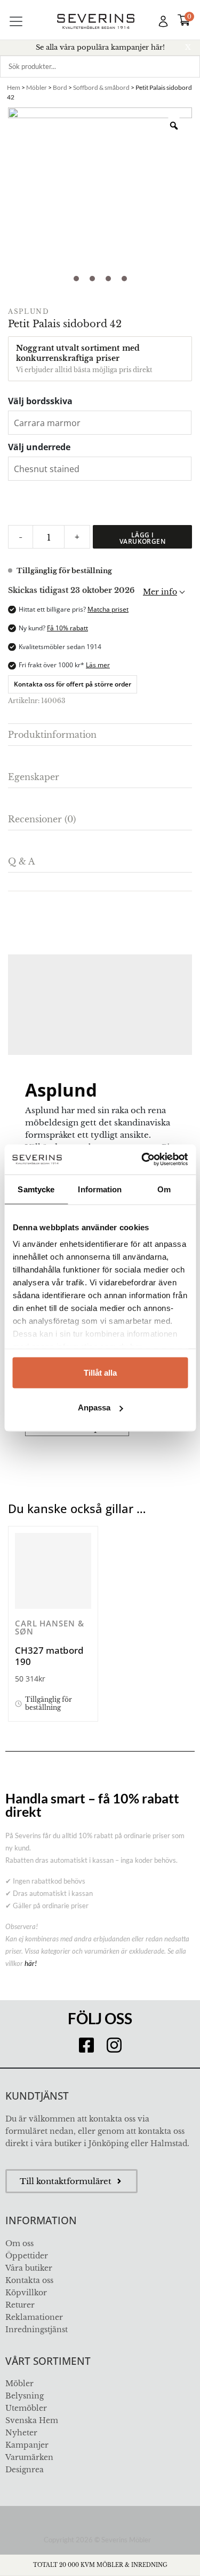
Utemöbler (26, 2408)
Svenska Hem (32, 2420)
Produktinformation (52, 735)
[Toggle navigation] (16, 21)
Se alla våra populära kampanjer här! (100, 47)
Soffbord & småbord (101, 87)
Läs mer (98, 665)
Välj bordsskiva (40, 401)
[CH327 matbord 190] (53, 1571)
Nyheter (21, 2433)
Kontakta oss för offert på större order (73, 684)
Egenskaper (34, 777)
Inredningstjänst (37, 2330)
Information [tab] (100, 1189)
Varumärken (29, 2457)
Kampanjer (27, 2445)
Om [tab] (164, 1189)
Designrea (25, 2470)
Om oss (19, 2243)
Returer (20, 2305)
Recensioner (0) (42, 819)
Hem (14, 87)
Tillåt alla (100, 1372)
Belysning (25, 2396)
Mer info (160, 592)
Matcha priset (108, 609)
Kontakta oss (29, 2280)
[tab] (100, 735)
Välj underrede (39, 447)
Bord (60, 87)
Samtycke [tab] (36, 1189)
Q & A (21, 861)
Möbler (37, 87)
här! (31, 1963)
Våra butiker (29, 2268)
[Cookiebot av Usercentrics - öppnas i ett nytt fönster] (142, 1160)
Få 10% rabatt (67, 628)
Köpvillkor (26, 2293)
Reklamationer (34, 2317)
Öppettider (27, 2256)
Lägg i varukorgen (143, 538)
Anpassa (94, 1407)
